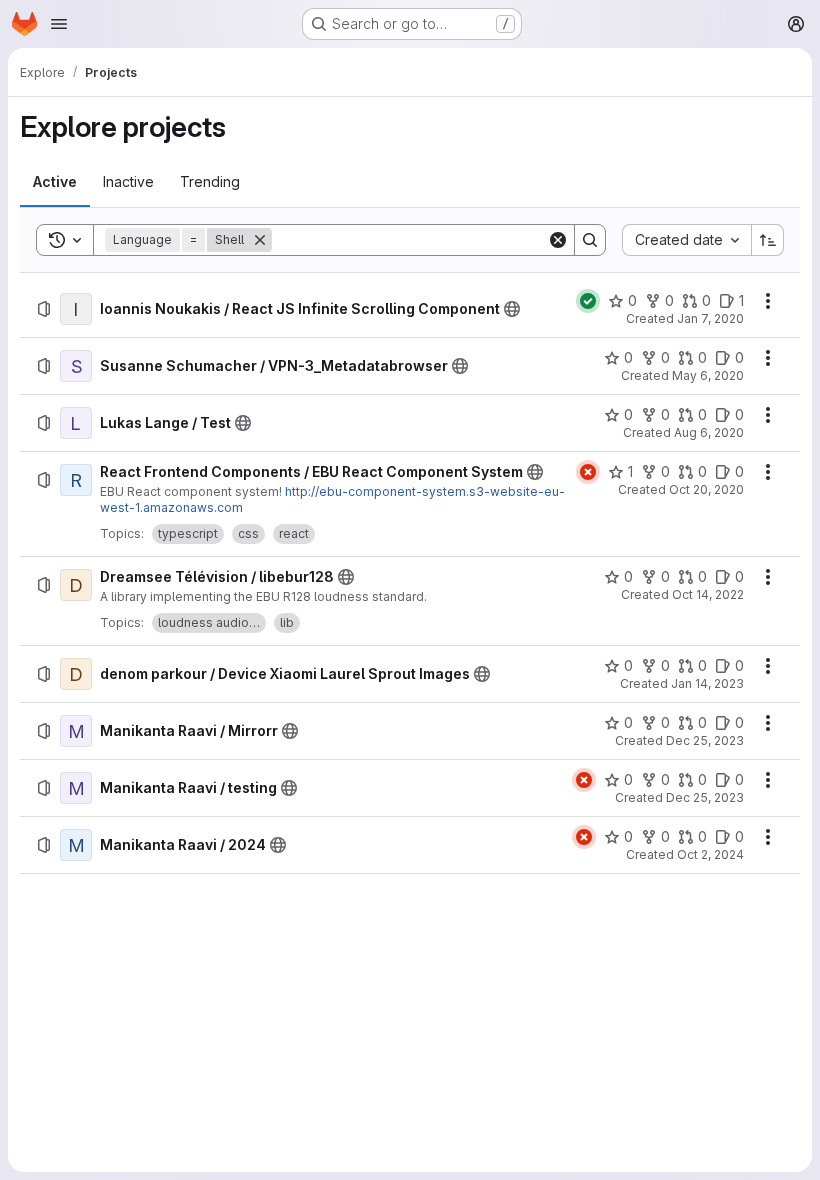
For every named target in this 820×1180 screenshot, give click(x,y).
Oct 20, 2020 (706, 489)
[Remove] (260, 240)
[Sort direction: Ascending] (768, 240)
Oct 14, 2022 (708, 594)
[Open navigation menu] (59, 24)
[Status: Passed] (588, 301)
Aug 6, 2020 (709, 432)
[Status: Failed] (588, 472)
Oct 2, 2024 (710, 854)
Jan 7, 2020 (710, 318)
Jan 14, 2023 (707, 683)
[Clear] (558, 240)
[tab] (55, 182)
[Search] (590, 240)
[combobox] (686, 240)
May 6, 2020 (708, 375)
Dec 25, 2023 (705, 740)
